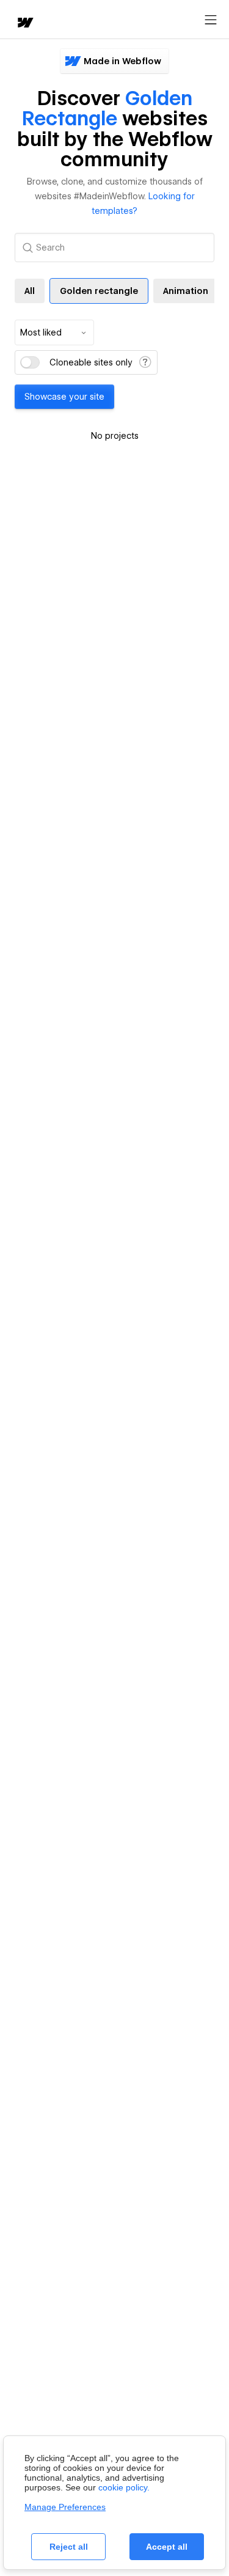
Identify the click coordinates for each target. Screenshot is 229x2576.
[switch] (30, 362)
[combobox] (54, 332)
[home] (24, 24)
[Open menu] (211, 20)
